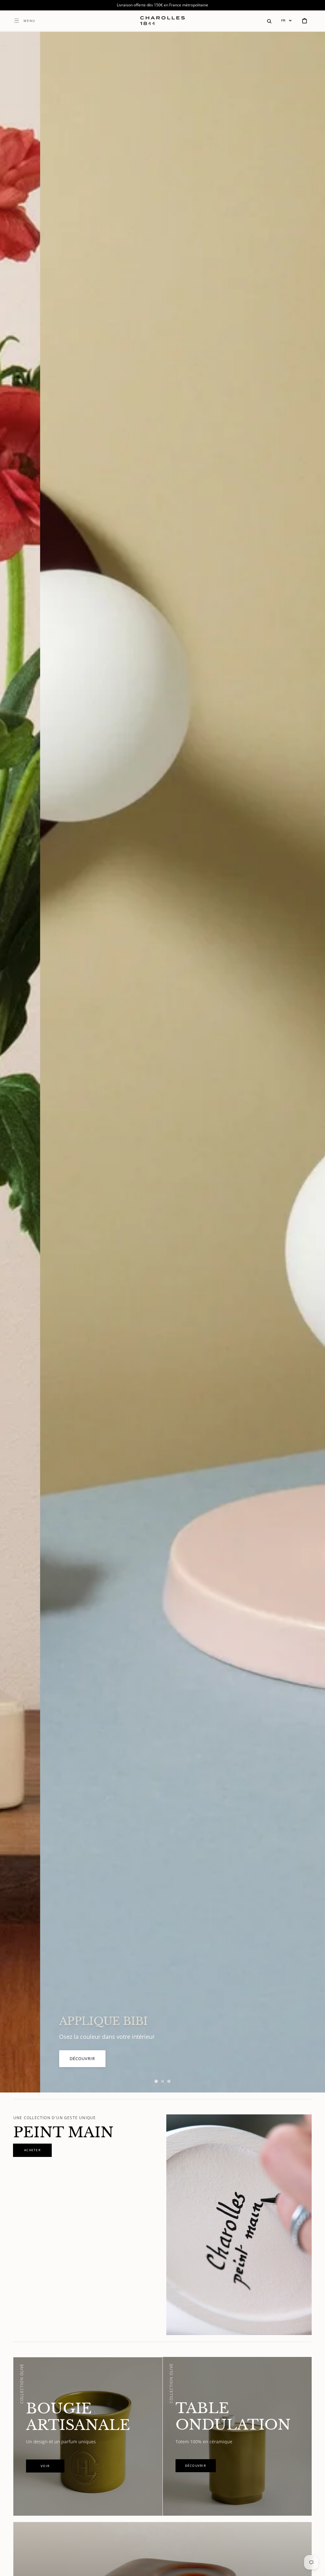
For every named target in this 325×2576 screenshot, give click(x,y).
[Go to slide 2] (162, 2081)
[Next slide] (309, 1062)
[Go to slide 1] (156, 2081)
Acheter (39, 2058)
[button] (269, 21)
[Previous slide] (16, 1062)
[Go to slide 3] (169, 2081)
